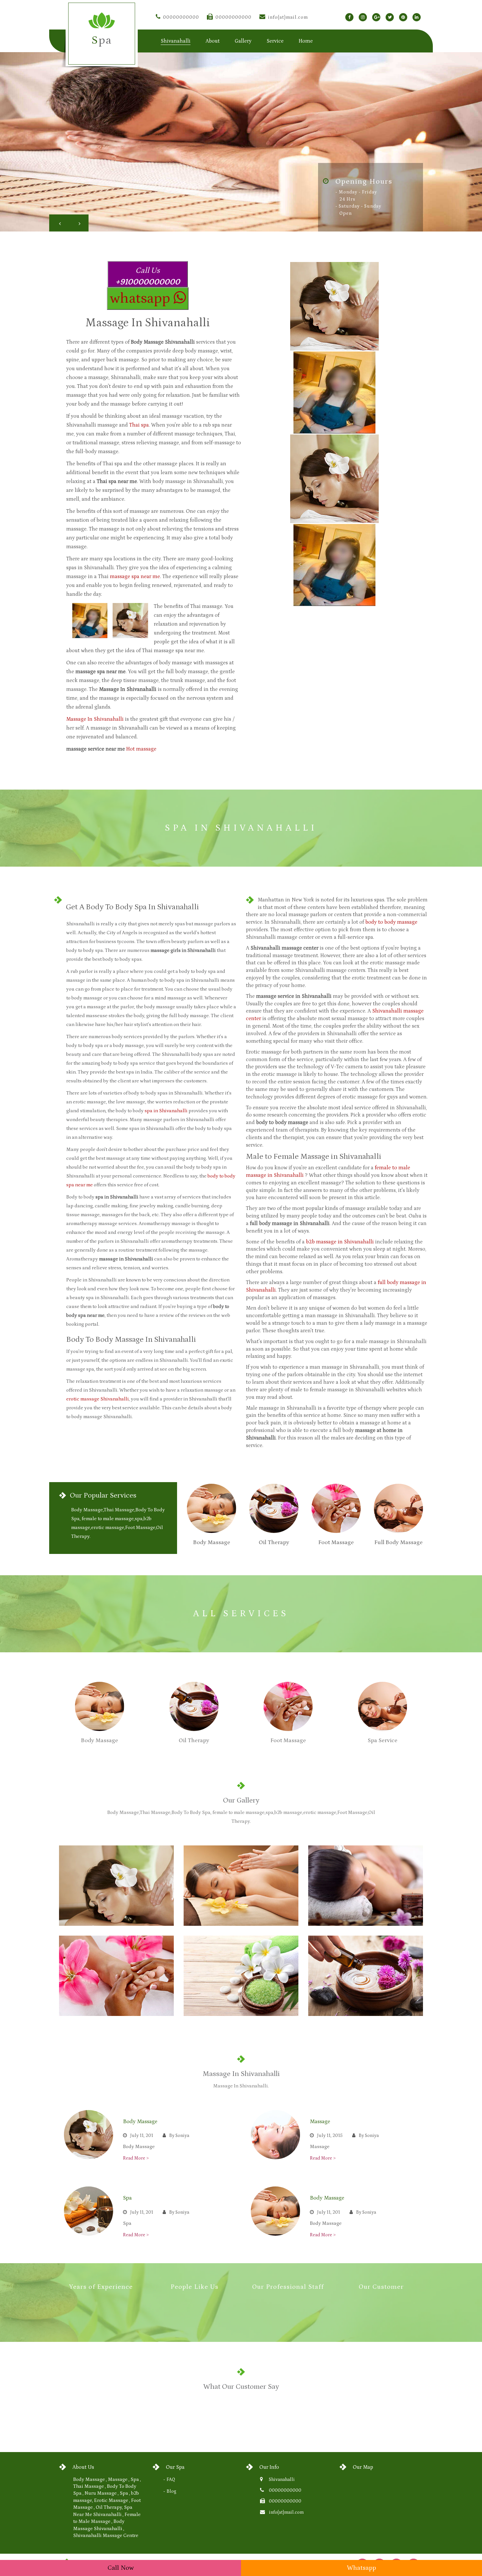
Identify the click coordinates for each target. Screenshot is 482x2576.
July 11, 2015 (330, 2136)
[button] (59, 223)
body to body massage (391, 922)
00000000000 (181, 17)
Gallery (243, 41)
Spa (127, 2198)
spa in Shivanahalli (166, 1111)
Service (275, 41)
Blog (171, 2491)
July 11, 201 (142, 2136)
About (213, 41)
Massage (320, 2122)
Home (306, 41)
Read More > (136, 2158)
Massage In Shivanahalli (95, 719)
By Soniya (179, 2136)
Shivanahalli (282, 2480)
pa (102, 40)
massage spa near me (135, 576)
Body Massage (140, 2122)
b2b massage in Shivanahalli (340, 1242)
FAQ (171, 2480)
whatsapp (141, 298)
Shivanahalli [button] (176, 41)
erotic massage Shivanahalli (98, 1399)
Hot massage (141, 749)
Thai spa (139, 425)
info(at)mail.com (288, 17)
